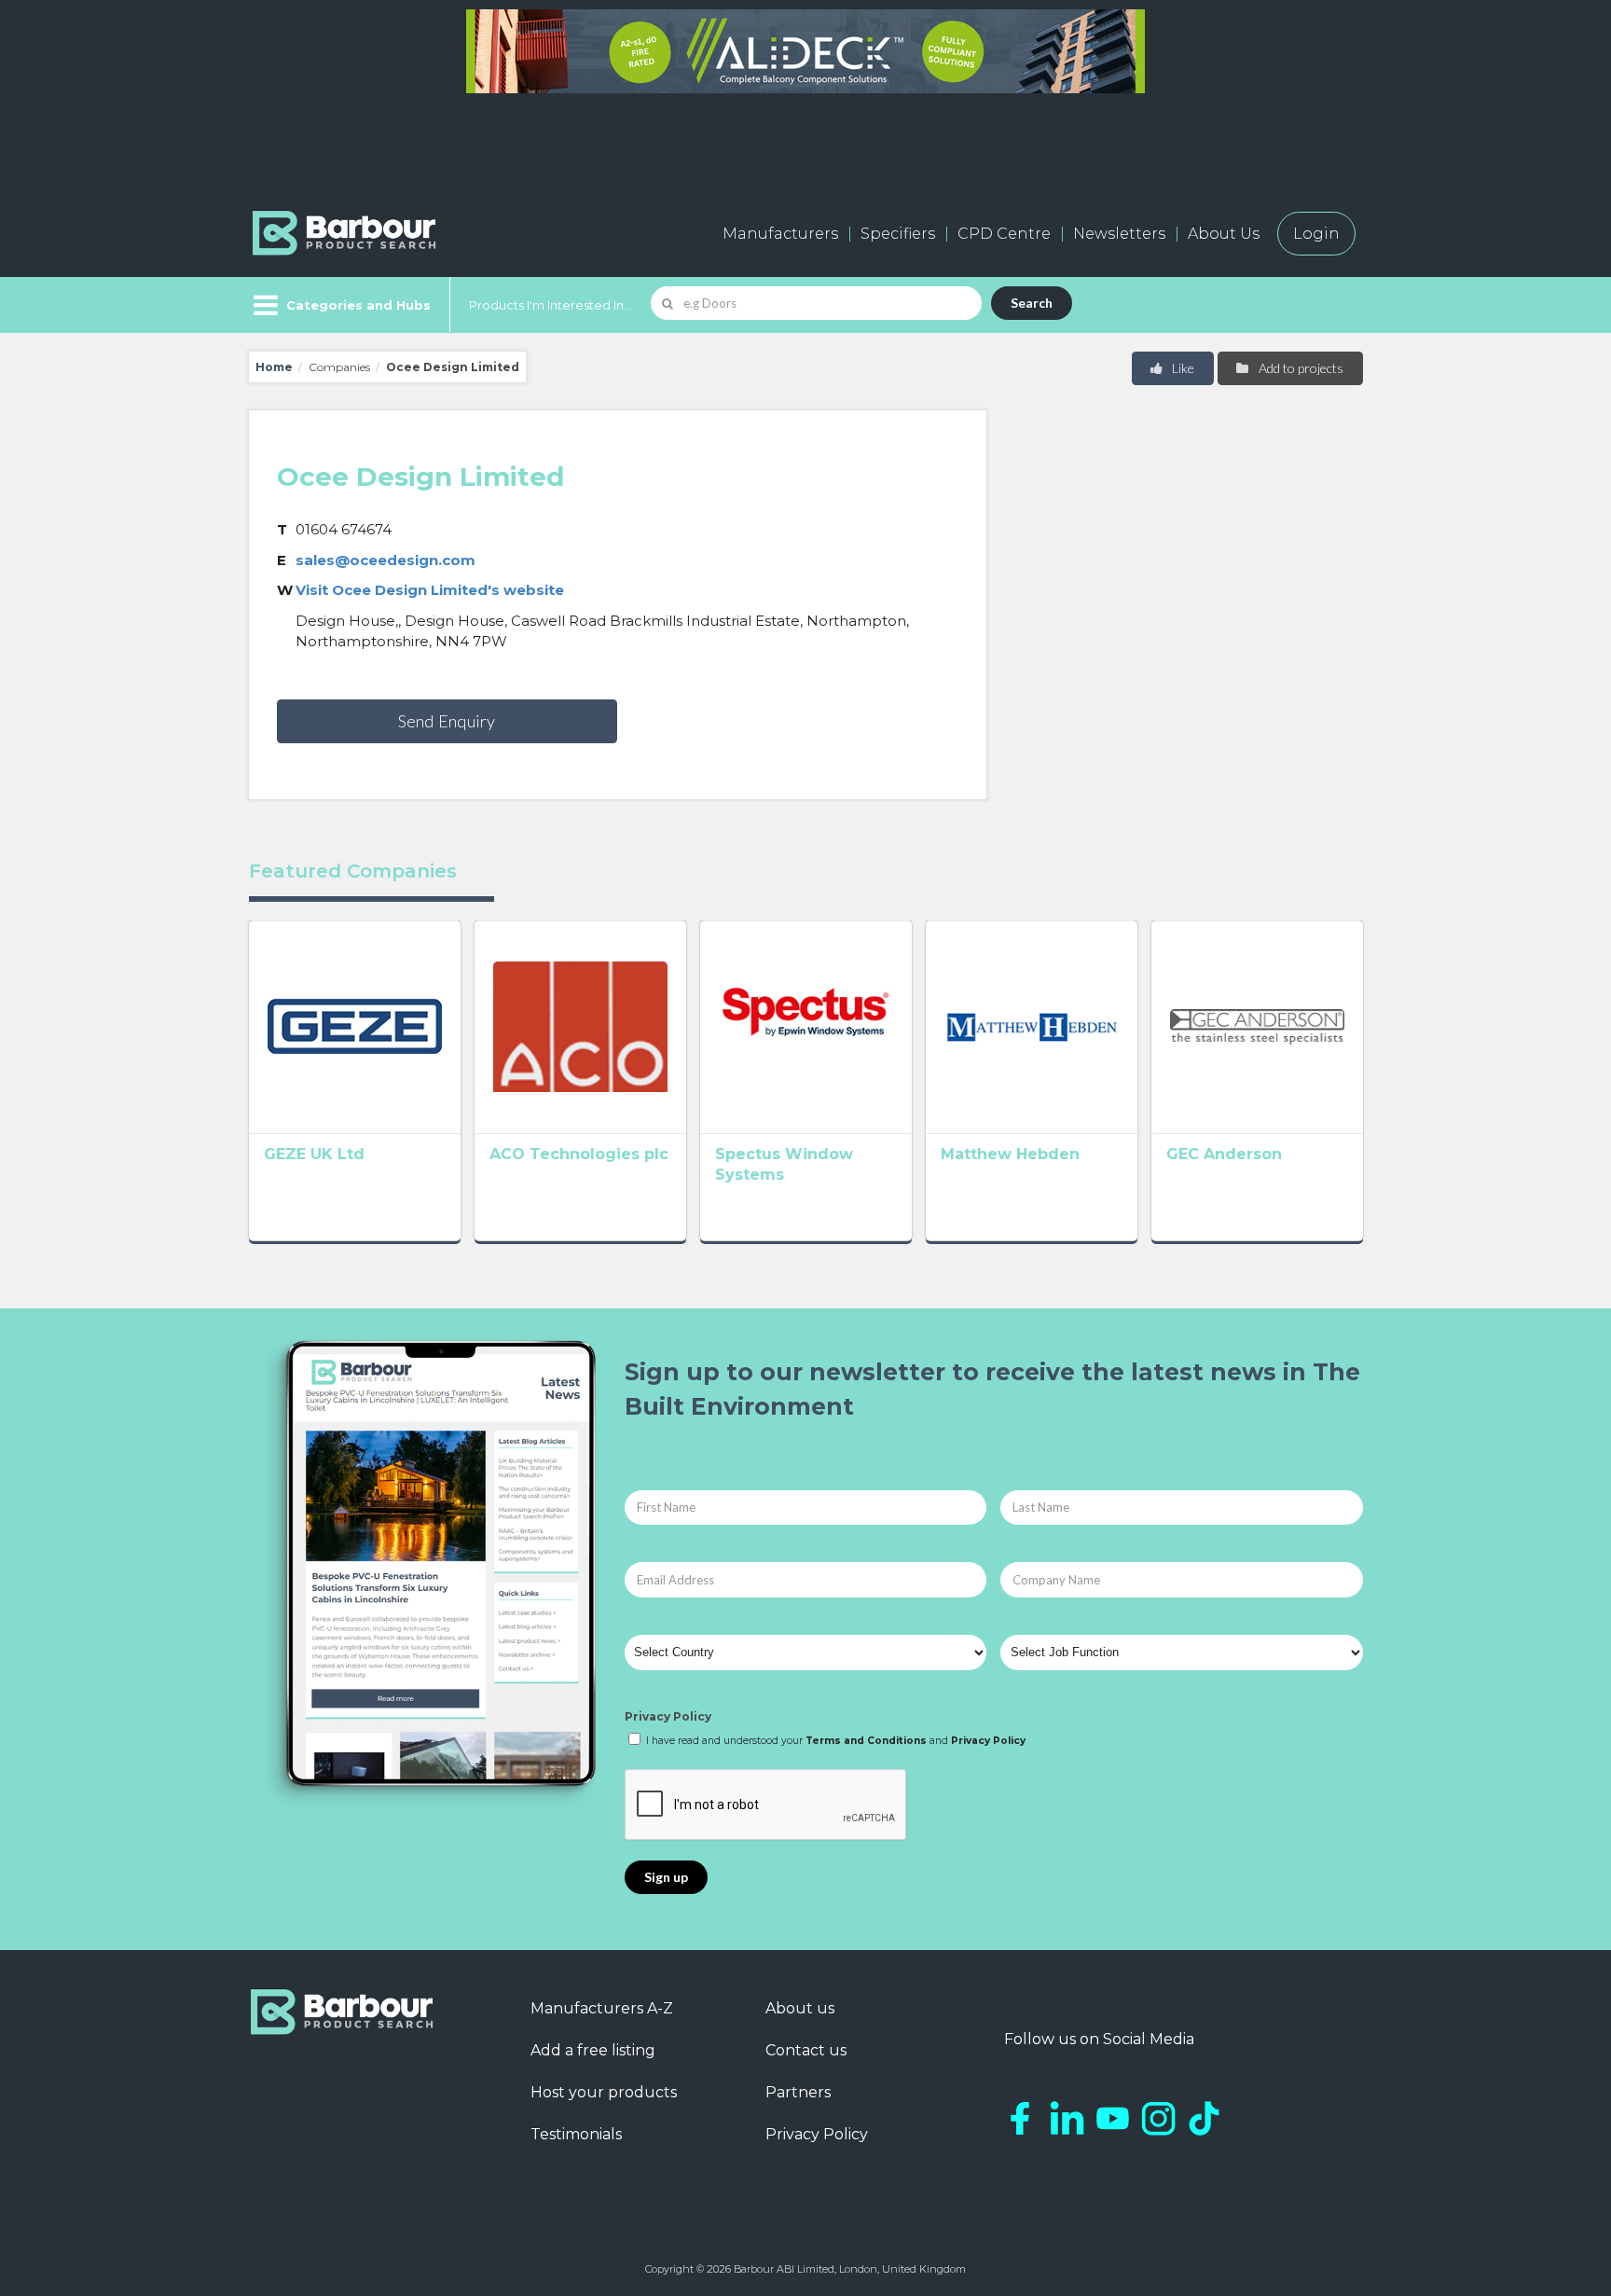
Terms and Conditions (866, 1741)
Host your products (604, 2092)
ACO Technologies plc (579, 1154)
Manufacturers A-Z (602, 2008)
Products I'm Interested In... (551, 305)
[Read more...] (355, 1027)
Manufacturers (780, 234)
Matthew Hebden (1010, 1154)
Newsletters (1119, 234)
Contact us (806, 2050)
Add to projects (1300, 368)
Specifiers (898, 234)
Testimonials (576, 2134)
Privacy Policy (668, 1716)
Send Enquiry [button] (447, 721)
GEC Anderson (1224, 1154)
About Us (1224, 234)
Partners (798, 2092)
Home (274, 367)
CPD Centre (1004, 234)
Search (1032, 303)
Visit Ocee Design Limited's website (430, 590)
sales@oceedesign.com (386, 560)
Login (1316, 234)
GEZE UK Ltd (314, 1154)
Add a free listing (593, 2050)
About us (800, 2008)
